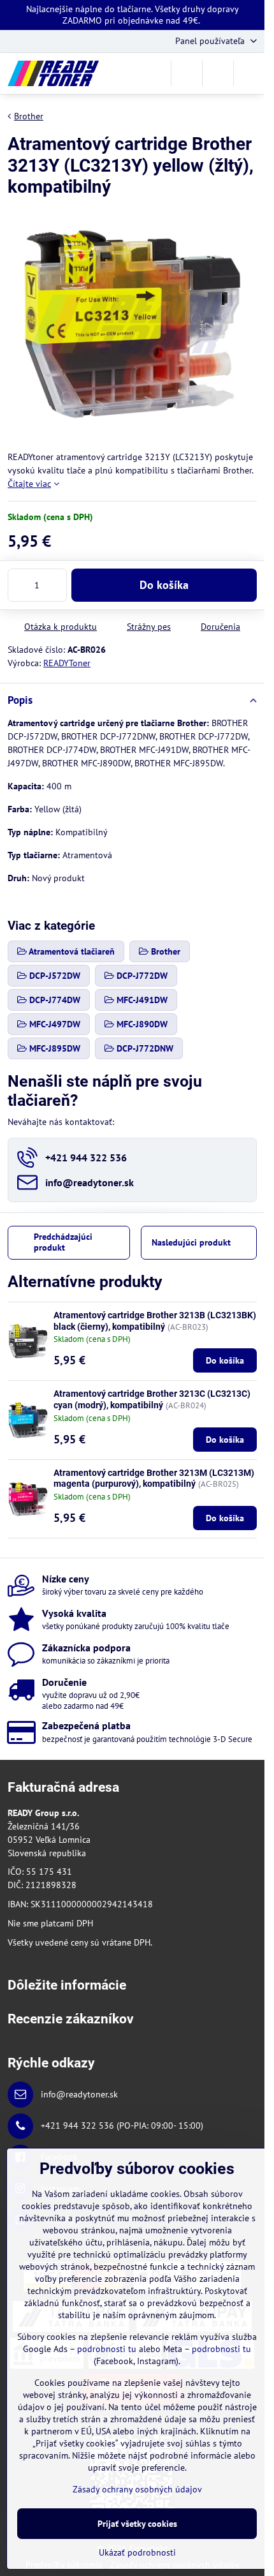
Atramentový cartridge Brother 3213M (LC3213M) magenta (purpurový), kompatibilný (154, 1478)
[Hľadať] (187, 73)
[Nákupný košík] (218, 73)
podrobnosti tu (107, 2349)
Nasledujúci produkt (191, 1242)
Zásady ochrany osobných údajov (137, 2489)
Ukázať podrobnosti (137, 2552)
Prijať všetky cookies (137, 2524)
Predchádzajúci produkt (63, 1242)
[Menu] (249, 73)
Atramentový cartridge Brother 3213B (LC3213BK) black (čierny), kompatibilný (155, 1321)
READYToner (67, 663)
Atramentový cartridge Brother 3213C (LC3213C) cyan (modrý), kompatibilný (152, 1399)
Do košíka (164, 585)
